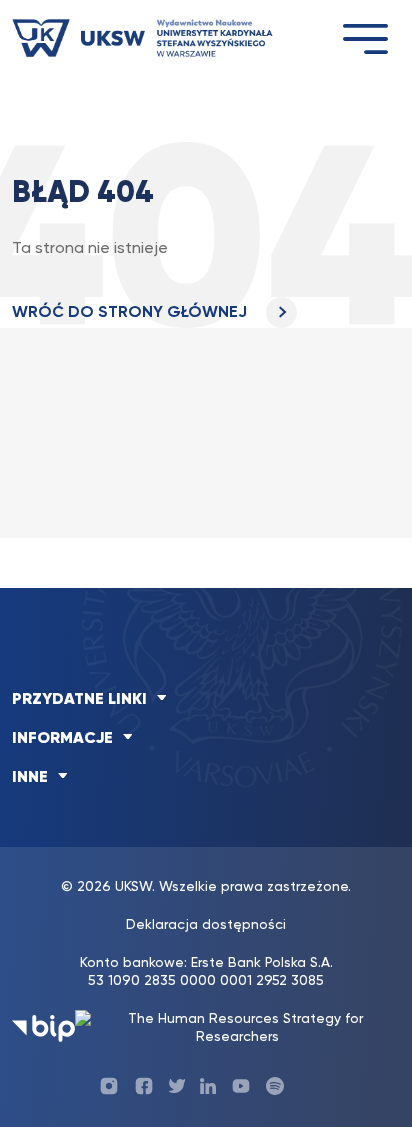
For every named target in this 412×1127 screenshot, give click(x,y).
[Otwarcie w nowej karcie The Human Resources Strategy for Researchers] (237, 1028)
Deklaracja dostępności (206, 925)
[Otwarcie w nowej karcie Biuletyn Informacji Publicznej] (43, 1028)
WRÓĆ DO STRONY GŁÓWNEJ (131, 313)
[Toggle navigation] (365, 38)
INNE (30, 778)
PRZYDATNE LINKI (79, 700)
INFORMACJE (62, 739)
